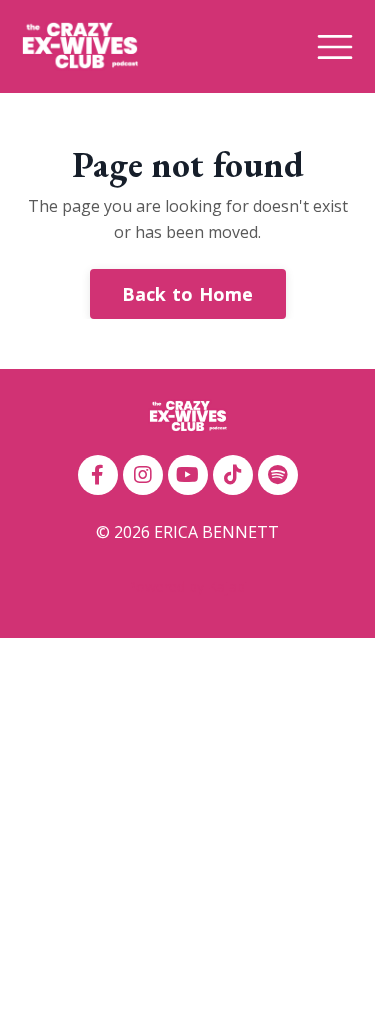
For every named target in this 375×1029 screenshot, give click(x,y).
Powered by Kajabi (187, 586)
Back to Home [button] (188, 294)
